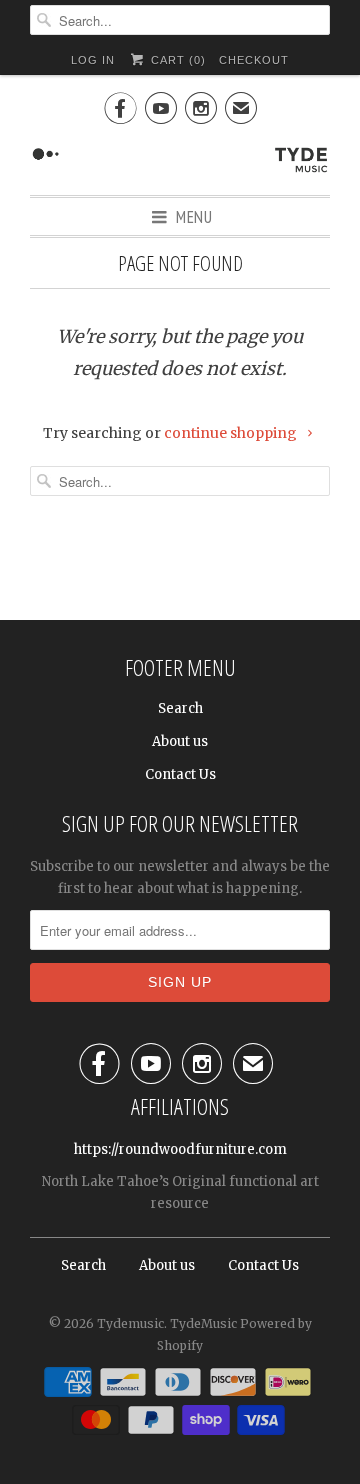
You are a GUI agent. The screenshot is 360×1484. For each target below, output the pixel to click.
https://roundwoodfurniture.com (180, 1149)
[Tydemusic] (180, 157)
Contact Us (180, 774)
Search (180, 708)
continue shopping (232, 433)
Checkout (254, 60)
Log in (93, 60)
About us (180, 741)
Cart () (176, 60)
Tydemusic (130, 1323)
